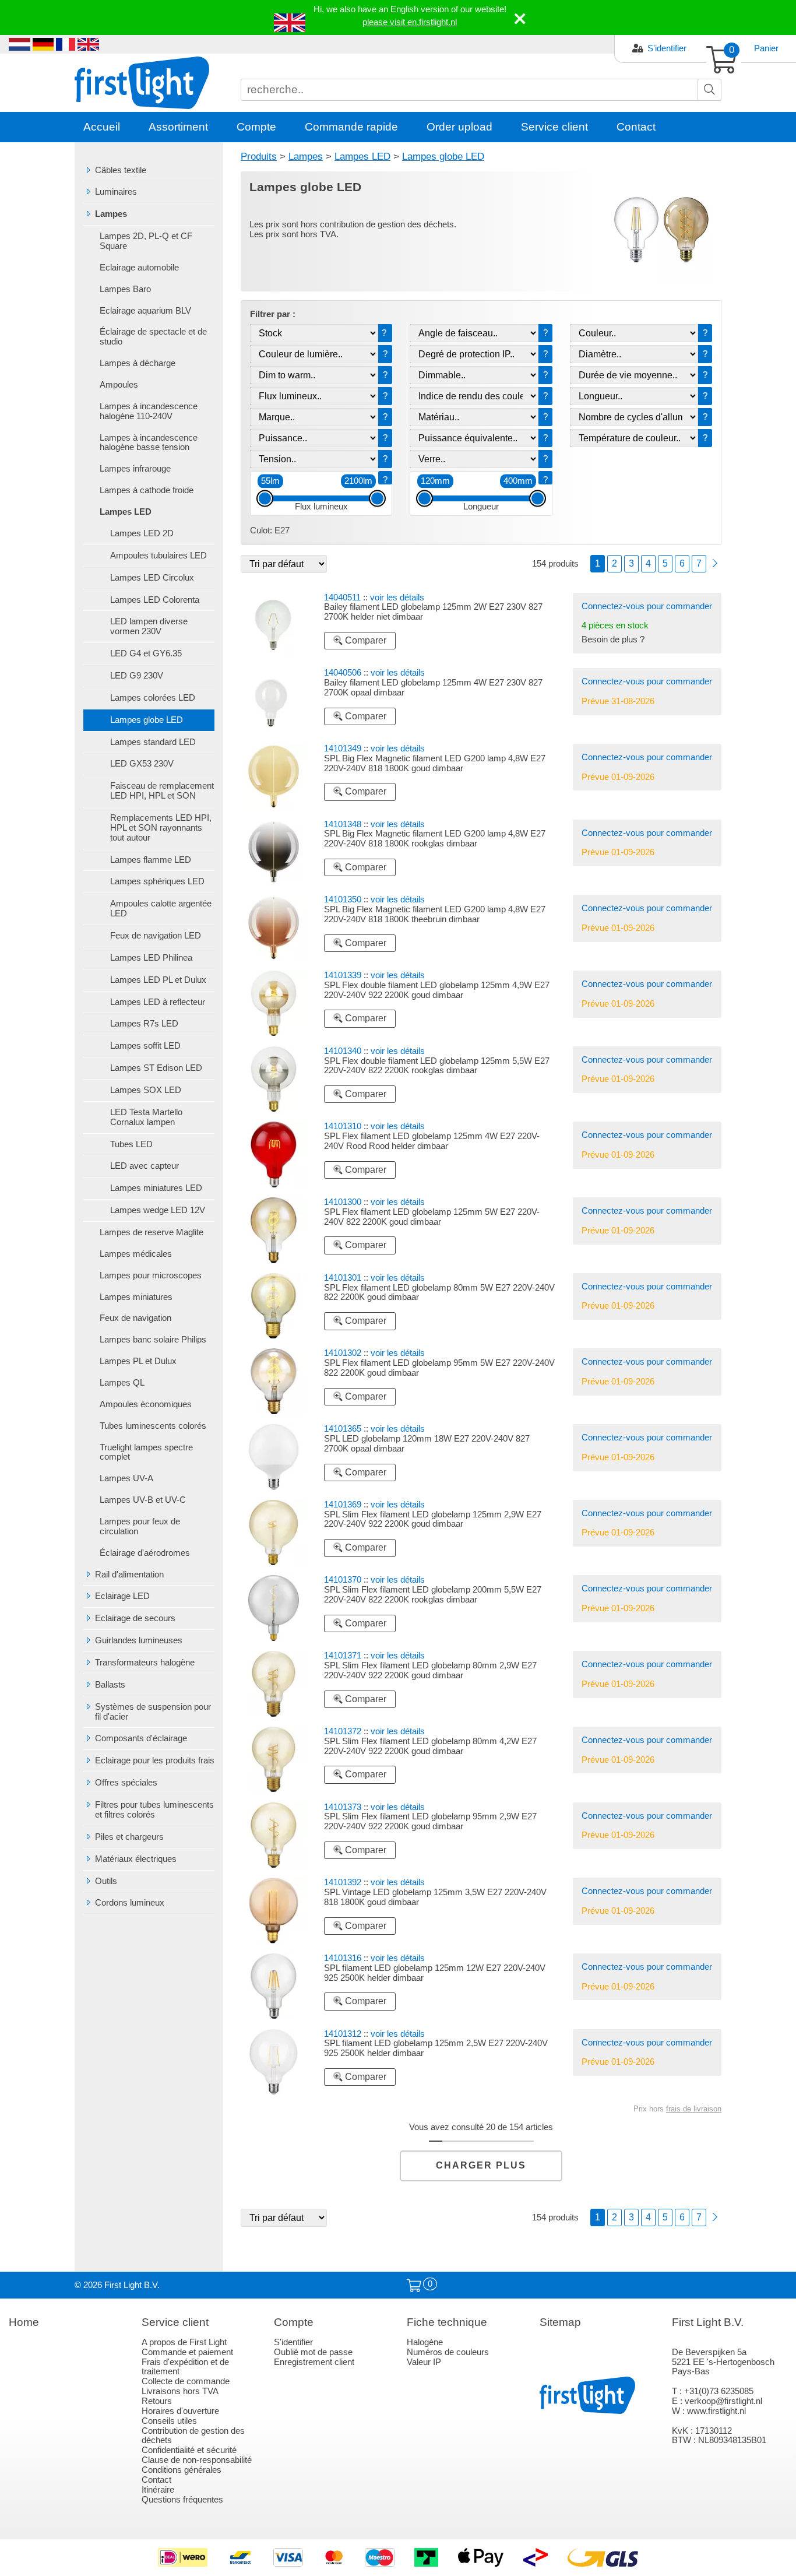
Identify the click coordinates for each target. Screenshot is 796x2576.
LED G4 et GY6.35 (146, 653)
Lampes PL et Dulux (138, 1361)
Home (24, 2322)
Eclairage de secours (135, 1618)
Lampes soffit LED (145, 1046)
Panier (766, 48)
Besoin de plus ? (613, 639)
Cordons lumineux (130, 1903)
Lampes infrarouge (135, 469)
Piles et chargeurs (129, 1837)
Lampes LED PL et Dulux (158, 980)
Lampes (111, 214)
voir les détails (397, 598)
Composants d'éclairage (141, 1738)
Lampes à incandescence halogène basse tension (149, 443)
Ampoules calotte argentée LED (161, 909)
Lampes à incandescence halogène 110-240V (149, 411)
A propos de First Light (184, 2342)
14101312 (343, 2034)
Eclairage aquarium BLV (145, 311)
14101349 (343, 748)
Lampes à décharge (138, 363)
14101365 (343, 1429)
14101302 (343, 1353)
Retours (157, 2401)
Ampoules (119, 385)
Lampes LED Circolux (152, 578)
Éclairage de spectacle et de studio (153, 337)
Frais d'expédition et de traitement (185, 2367)
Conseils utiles (169, 2421)
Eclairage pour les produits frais (155, 1760)
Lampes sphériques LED (157, 881)
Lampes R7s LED (144, 1024)
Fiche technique (447, 2322)
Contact (636, 127)
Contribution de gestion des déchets (193, 2436)
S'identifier (667, 48)
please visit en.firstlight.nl (410, 22)
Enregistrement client (314, 2362)
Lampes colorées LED (153, 698)
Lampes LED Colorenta (155, 600)
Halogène (425, 2342)
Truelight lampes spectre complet (146, 1452)
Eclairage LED (122, 1596)
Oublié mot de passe (313, 2352)
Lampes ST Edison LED (156, 1068)
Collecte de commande (186, 2381)
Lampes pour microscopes (151, 1275)
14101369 (343, 1505)
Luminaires (116, 192)
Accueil (102, 127)
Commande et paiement (187, 2352)
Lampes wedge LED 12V (158, 1210)
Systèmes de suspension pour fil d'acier (153, 1712)
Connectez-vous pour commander (647, 606)
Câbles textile (121, 170)
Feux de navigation (135, 1318)
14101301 (343, 1278)
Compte (256, 127)
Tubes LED (131, 1144)
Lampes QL (122, 1383)
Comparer (364, 640)
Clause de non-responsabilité (197, 2460)
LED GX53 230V (142, 764)
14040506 (343, 673)
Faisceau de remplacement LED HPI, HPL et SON (162, 791)
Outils (106, 1881)
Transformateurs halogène (145, 1663)
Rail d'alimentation (129, 1575)
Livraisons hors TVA (180, 2391)
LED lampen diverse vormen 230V (149, 626)
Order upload (459, 127)
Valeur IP (424, 2362)
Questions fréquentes (182, 2500)
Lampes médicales (136, 1254)
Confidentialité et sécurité (189, 2450)
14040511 (342, 598)
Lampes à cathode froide (147, 490)
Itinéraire (158, 2490)
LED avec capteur (145, 1166)
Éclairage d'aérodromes (145, 1553)
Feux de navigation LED (156, 936)
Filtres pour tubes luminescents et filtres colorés (154, 1810)
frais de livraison (694, 2109)
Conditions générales (182, 2470)
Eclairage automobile (139, 268)
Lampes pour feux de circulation (140, 1526)
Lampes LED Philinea (151, 958)
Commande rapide (351, 127)
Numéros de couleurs (448, 2352)
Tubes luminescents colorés (153, 1426)
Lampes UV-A (126, 1478)
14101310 (343, 1126)
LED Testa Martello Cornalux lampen (146, 1117)
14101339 (343, 975)
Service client (554, 127)
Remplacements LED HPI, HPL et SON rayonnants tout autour (161, 828)
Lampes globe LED (147, 720)
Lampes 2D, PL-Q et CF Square (146, 241)
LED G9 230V (137, 676)
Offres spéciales (126, 1783)
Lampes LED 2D (142, 533)
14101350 (343, 899)
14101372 (343, 1731)
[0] (414, 2286)
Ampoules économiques (146, 1404)
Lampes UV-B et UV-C (143, 1500)
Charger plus (481, 2165)
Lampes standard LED (153, 742)
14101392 (343, 1882)
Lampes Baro (125, 289)
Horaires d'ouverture (180, 2411)
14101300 (343, 1202)
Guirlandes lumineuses (139, 1640)
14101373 (343, 1807)
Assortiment (178, 127)
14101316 (343, 1958)
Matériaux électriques (136, 1859)
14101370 (343, 1580)
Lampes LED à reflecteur (158, 1002)
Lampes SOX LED (146, 1090)
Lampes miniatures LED (156, 1188)
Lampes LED (126, 512)
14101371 (343, 1656)
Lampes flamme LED (151, 860)
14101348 (343, 824)
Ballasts (110, 1685)
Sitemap (560, 2322)
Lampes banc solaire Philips (153, 1340)
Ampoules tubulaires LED (159, 556)
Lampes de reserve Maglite (152, 1232)
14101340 (343, 1051)
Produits (259, 156)
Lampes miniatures (136, 1297)
